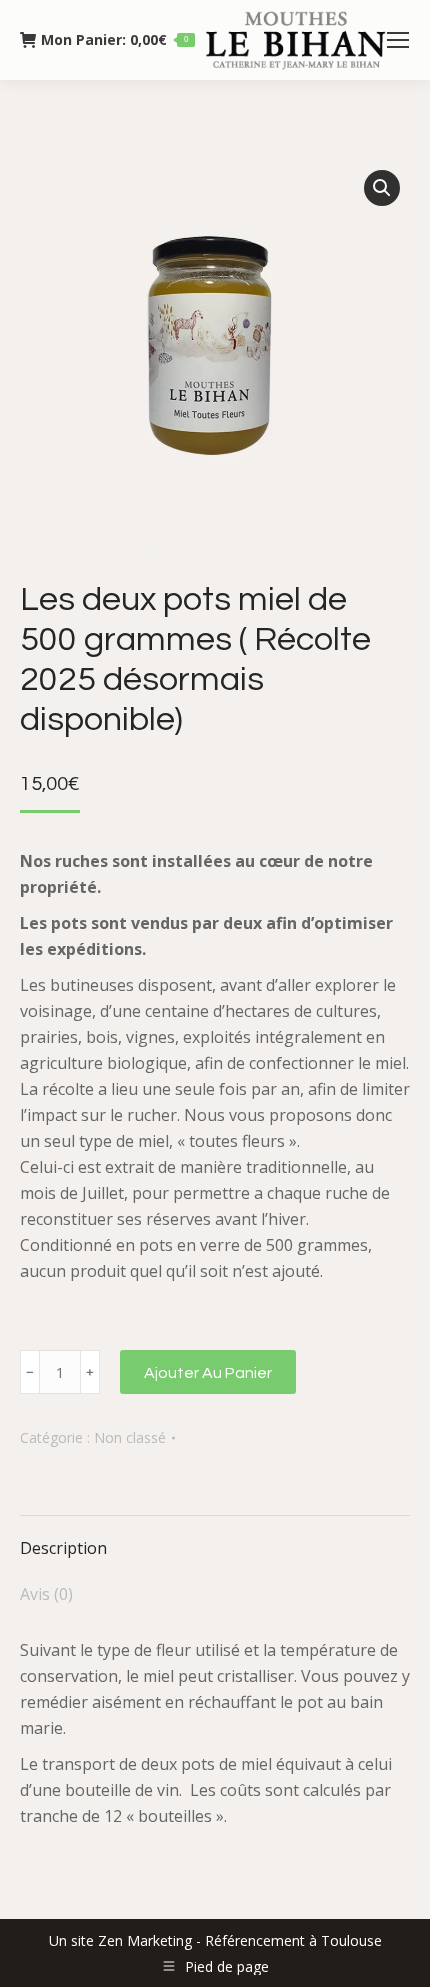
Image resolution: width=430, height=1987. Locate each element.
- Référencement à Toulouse (287, 1940)
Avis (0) (46, 1594)
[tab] (215, 1538)
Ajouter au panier (208, 1373)
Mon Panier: (114, 40)
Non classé (130, 1437)
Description (63, 1548)
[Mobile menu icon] (398, 40)
